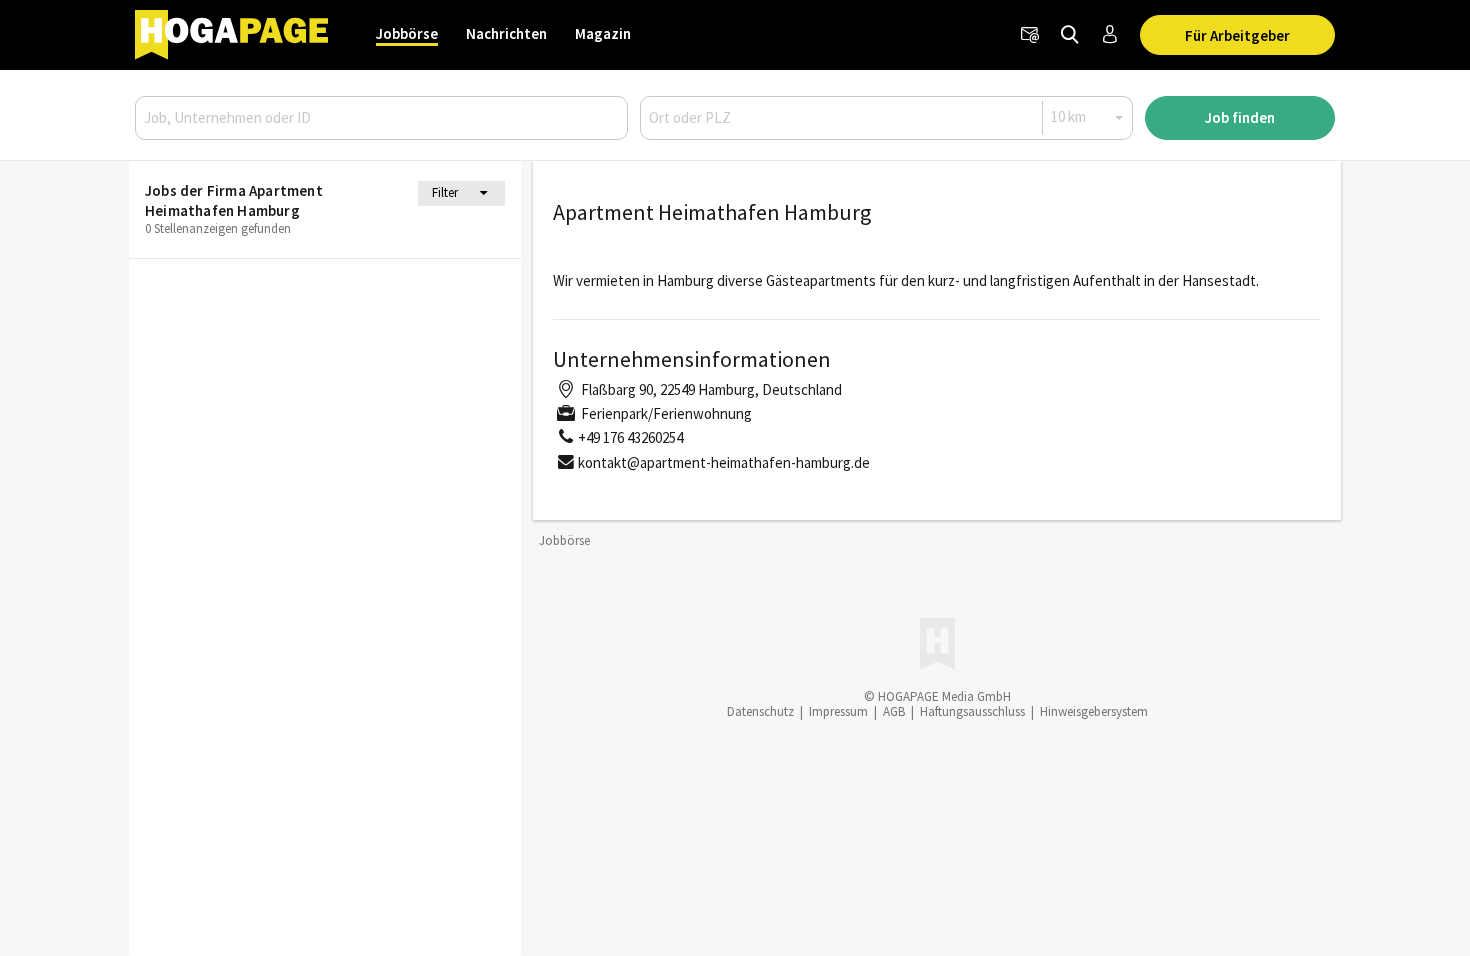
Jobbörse (407, 33)
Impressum (838, 711)
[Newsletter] (1030, 35)
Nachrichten (506, 33)
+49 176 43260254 (630, 437)
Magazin (603, 33)
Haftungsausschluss (972, 711)
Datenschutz (760, 711)
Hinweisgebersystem (1094, 711)
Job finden (1240, 117)
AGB (894, 711)
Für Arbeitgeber (1237, 35)
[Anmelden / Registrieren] (1110, 35)
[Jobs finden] (1070, 35)
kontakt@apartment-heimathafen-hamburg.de (724, 462)
